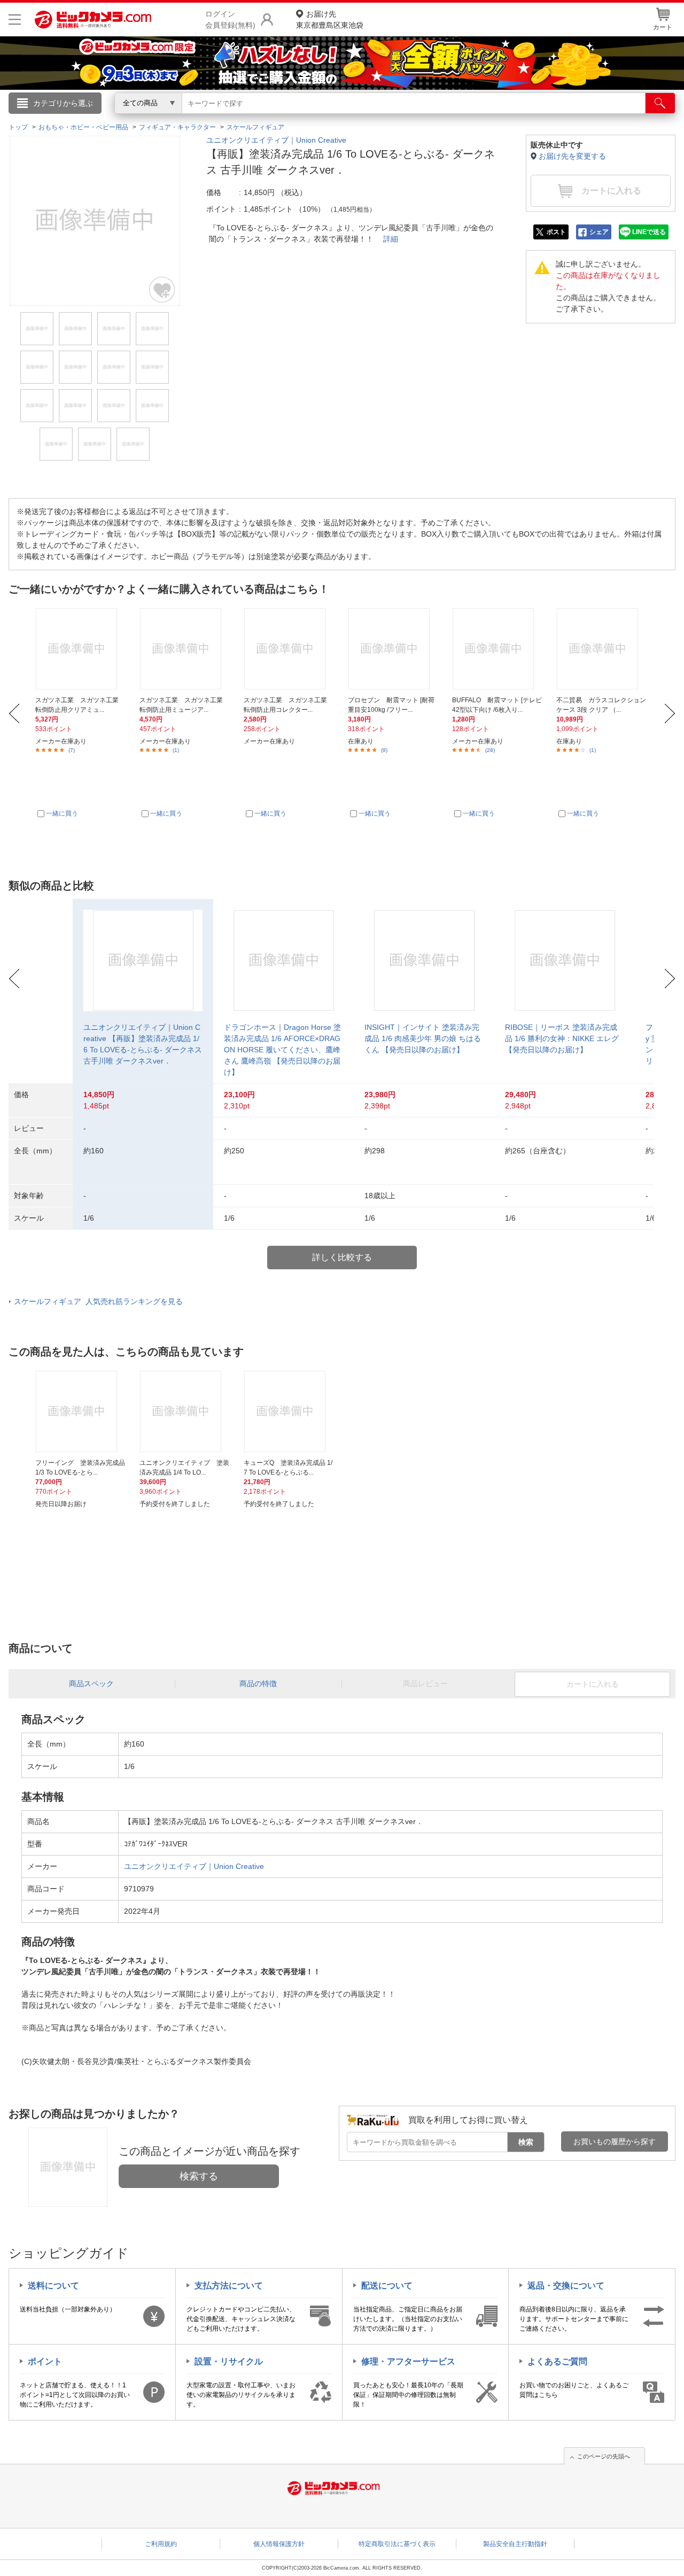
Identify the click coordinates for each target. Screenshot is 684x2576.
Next (670, 713)
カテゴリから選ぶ (63, 103)
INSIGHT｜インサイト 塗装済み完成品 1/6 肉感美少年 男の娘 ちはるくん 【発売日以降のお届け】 (423, 1038)
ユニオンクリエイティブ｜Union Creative (276, 140)
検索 (526, 2142)
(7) (72, 750)
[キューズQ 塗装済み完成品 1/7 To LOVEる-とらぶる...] (290, 1411)
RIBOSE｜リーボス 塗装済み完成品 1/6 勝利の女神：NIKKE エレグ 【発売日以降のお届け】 (562, 1038)
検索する (199, 2176)
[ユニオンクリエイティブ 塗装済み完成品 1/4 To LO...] (185, 1411)
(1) (176, 750)
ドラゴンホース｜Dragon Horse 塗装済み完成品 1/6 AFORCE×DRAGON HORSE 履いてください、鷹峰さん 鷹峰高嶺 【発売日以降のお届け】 (282, 1050)
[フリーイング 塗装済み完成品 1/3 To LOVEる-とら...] (81, 1411)
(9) (384, 750)
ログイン (112, 121)
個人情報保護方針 (279, 2544)
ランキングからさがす (299, 118)
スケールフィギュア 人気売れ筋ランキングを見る (98, 1301)
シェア (599, 232)
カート (663, 27)
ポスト (556, 232)
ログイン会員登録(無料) (230, 20)
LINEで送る (649, 232)
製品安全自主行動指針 (515, 2544)
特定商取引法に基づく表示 (397, 2544)
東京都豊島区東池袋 (330, 20)
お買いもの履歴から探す (615, 2142)
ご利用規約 (161, 2544)
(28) (490, 750)
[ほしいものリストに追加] (162, 290)
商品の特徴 (258, 1683)
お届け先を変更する (572, 156)
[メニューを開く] (15, 20)
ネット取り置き (480, 118)
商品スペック (91, 1683)
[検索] (660, 103)
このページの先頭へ (604, 2456)
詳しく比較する (342, 1257)
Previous (14, 713)
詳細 (391, 239)
